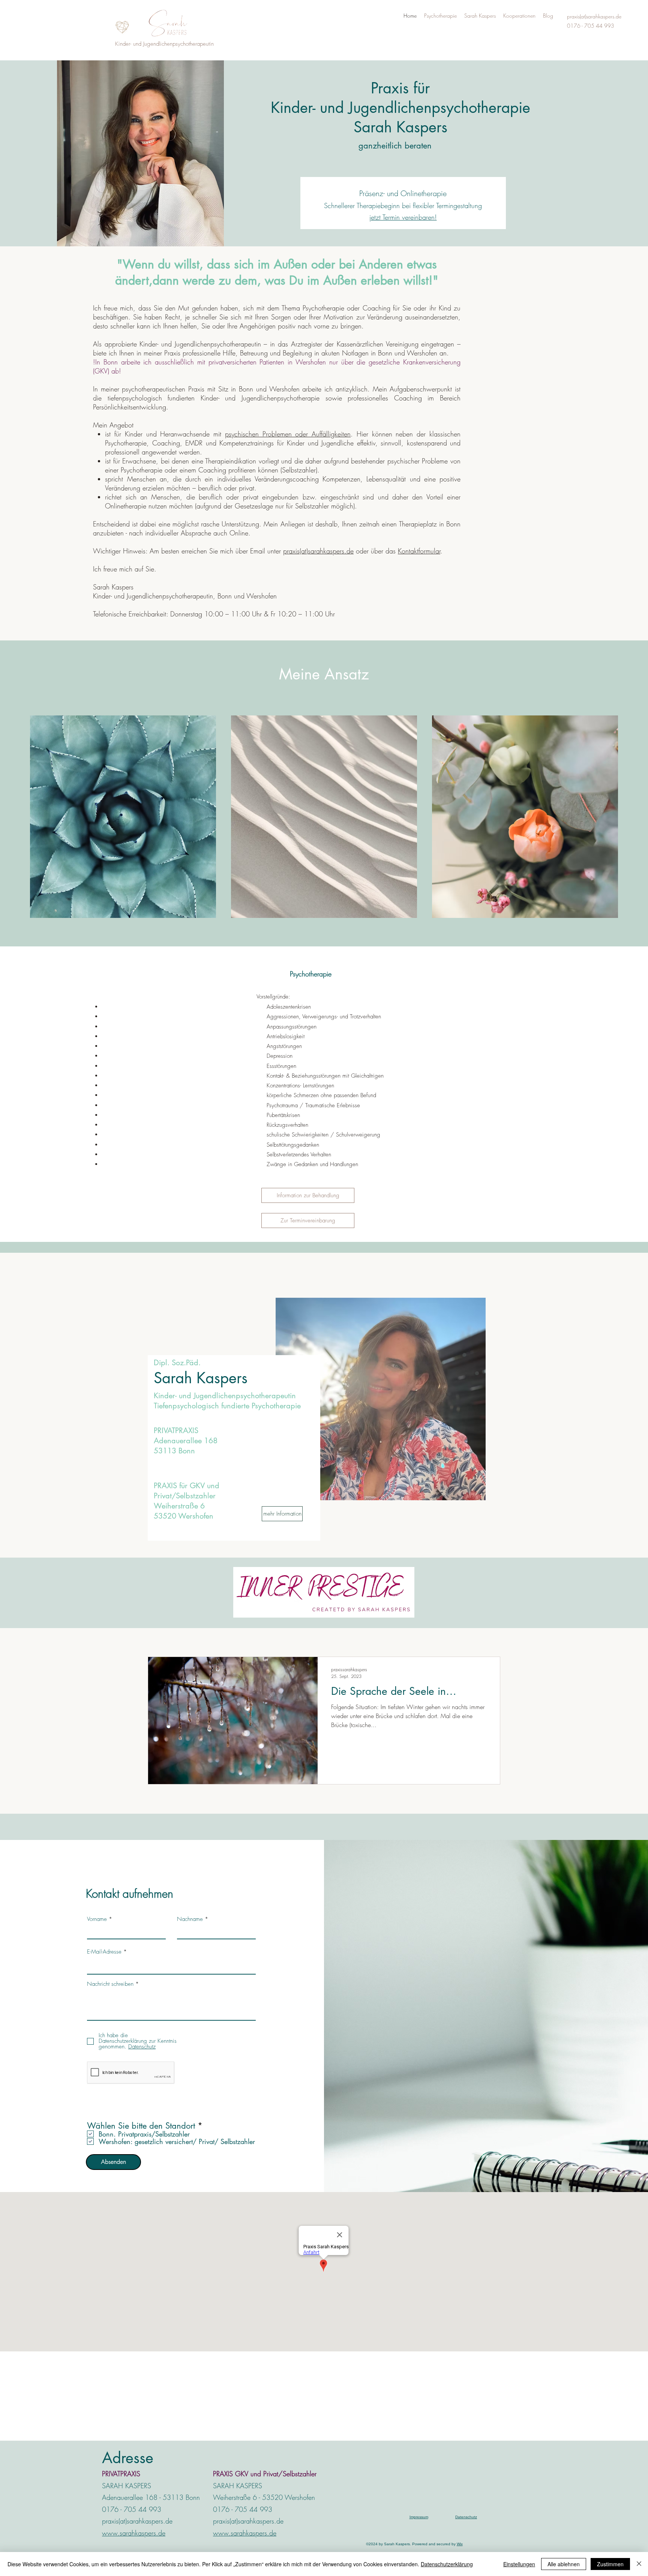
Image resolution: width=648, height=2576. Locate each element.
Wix (460, 2544)
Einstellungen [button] (519, 2564)
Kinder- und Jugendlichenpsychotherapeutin (164, 44)
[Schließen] (639, 2564)
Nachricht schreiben (110, 1984)
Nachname (190, 1919)
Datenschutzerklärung (447, 2564)
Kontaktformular (419, 551)
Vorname (97, 1919)
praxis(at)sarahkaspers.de (318, 551)
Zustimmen (610, 2564)
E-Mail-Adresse (104, 1952)
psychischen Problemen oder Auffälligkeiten (288, 434)
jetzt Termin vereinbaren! (403, 217)
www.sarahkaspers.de (134, 2533)
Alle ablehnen (564, 2564)
